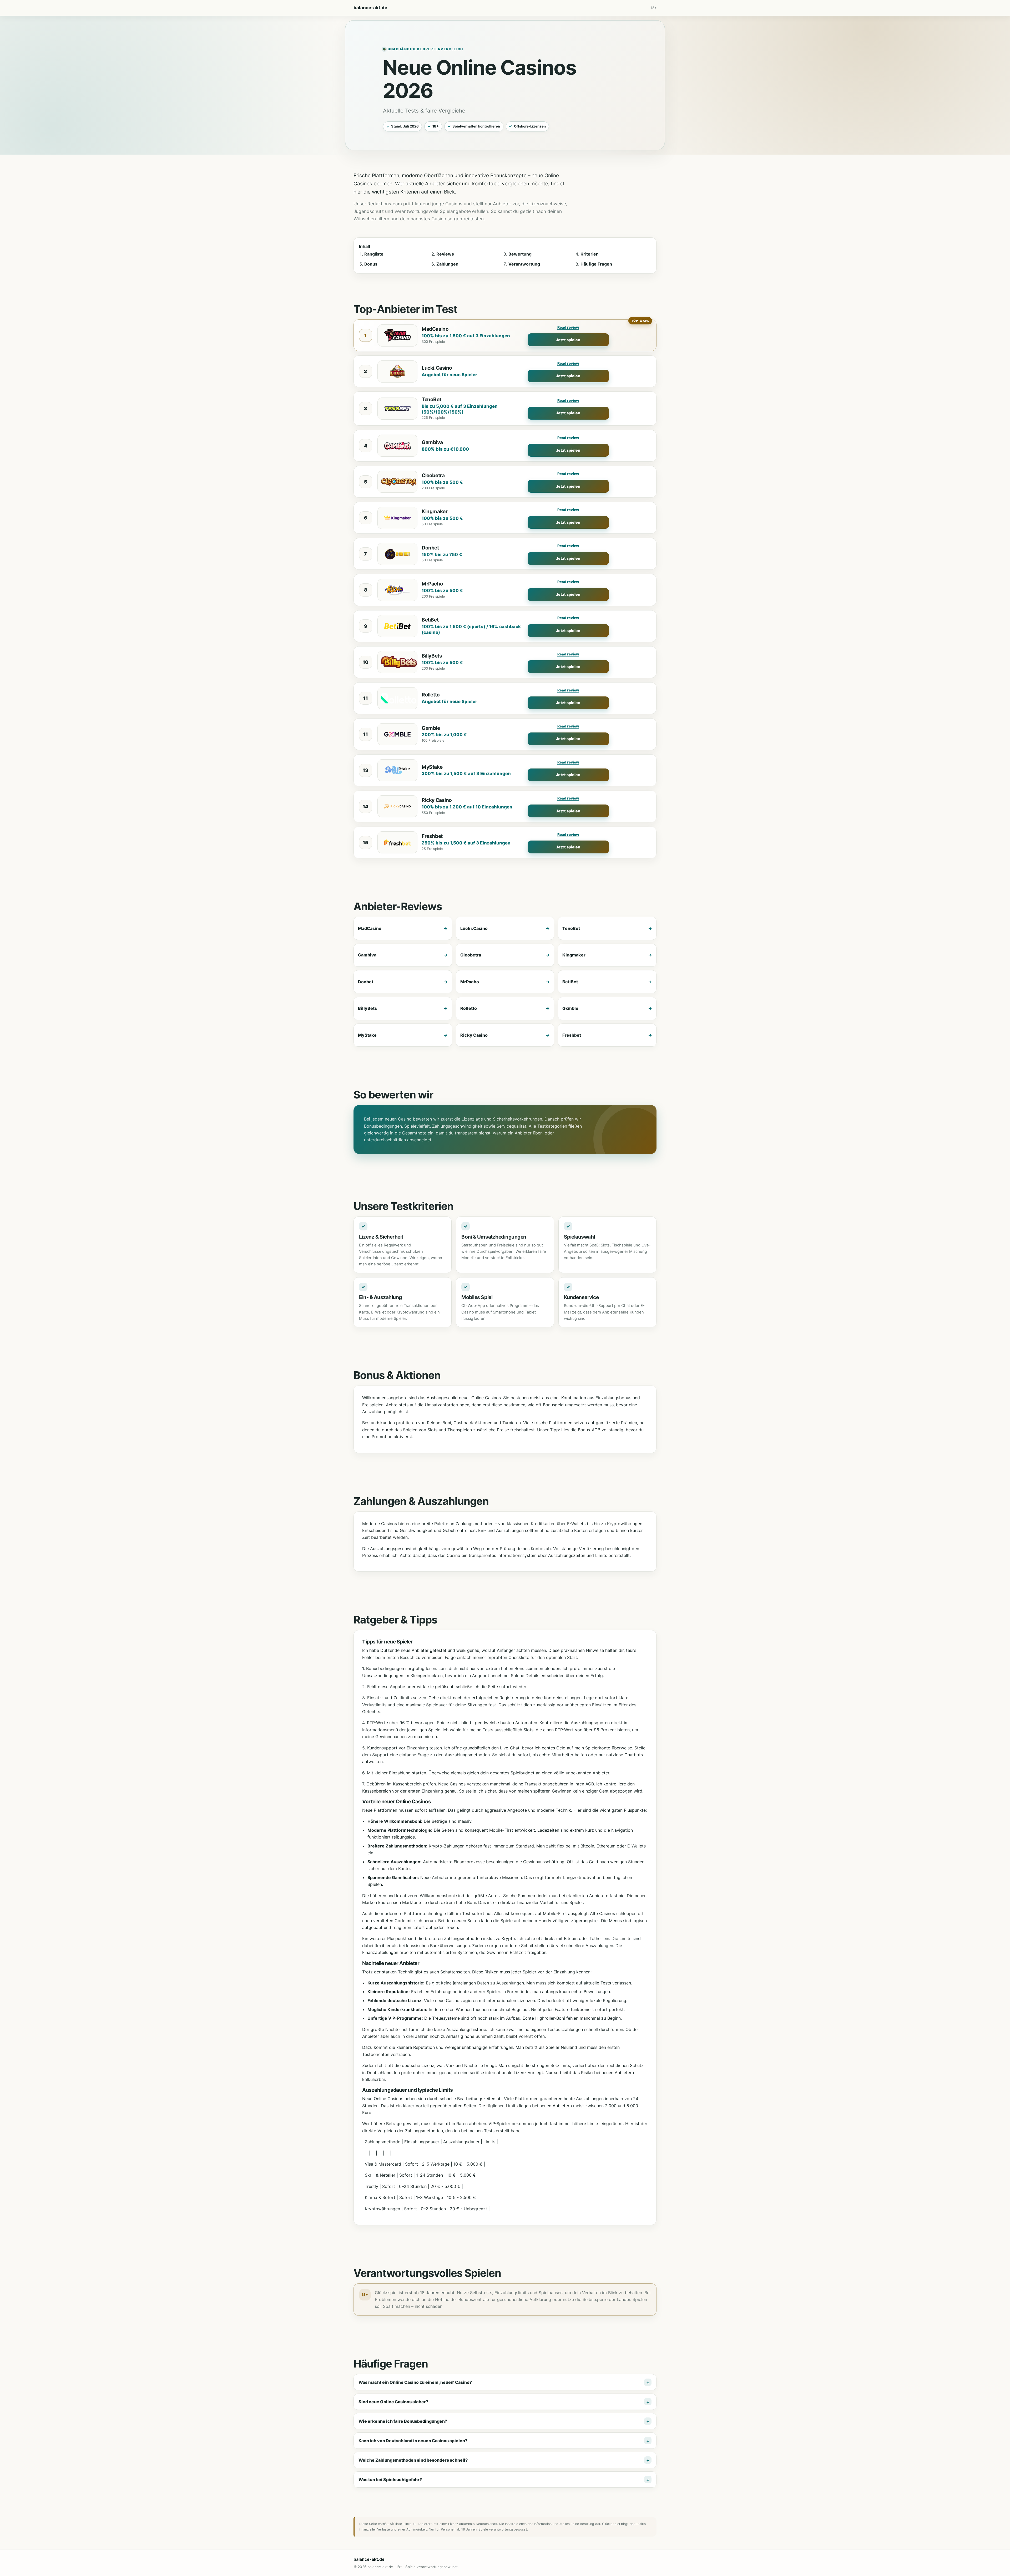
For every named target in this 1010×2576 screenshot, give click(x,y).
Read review (568, 327)
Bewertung (520, 254)
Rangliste (374, 254)
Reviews (445, 254)
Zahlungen (447, 264)
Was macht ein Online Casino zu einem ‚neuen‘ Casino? (415, 2382)
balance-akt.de (370, 8)
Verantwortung (524, 264)
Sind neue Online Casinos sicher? (393, 2402)
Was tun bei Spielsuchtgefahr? (390, 2480)
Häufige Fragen (596, 264)
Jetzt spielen (568, 340)
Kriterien (590, 254)
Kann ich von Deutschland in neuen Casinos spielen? (413, 2441)
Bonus (371, 264)
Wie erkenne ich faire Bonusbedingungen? (403, 2421)
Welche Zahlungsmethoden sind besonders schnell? (413, 2460)
